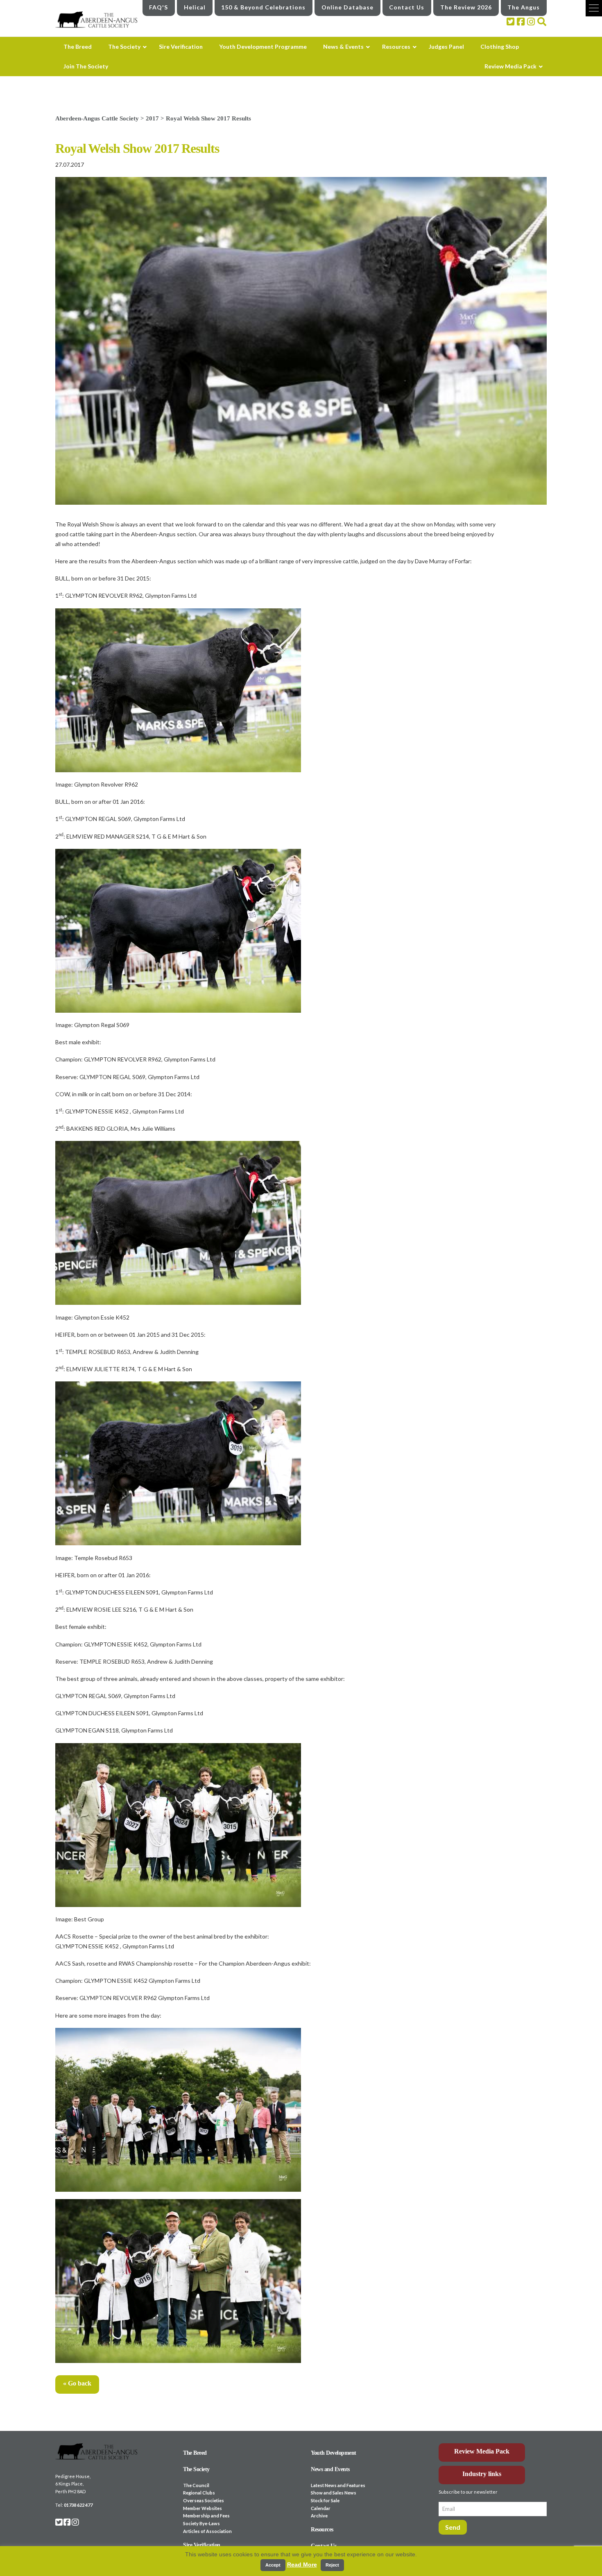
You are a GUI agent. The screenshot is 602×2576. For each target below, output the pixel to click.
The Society (196, 2469)
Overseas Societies (204, 2500)
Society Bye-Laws (201, 2523)
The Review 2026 (466, 7)
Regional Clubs (199, 2493)
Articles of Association (207, 2531)
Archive (319, 2516)
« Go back (77, 2383)
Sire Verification (202, 2545)
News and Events (330, 2469)
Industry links (482, 2474)
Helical (195, 7)
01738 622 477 (78, 2505)
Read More (302, 2565)
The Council (196, 2485)
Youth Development (334, 2453)
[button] (594, 8)
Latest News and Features (338, 2485)
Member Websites (203, 2508)
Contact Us (407, 7)
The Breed (195, 2453)
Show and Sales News (334, 2493)
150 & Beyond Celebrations (263, 7)
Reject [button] (332, 2565)
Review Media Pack (482, 2451)
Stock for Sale (325, 2500)
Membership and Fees (206, 2516)
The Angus (524, 7)
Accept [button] (273, 2565)
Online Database (347, 7)
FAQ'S (158, 7)
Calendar (321, 2508)
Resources (322, 2530)
